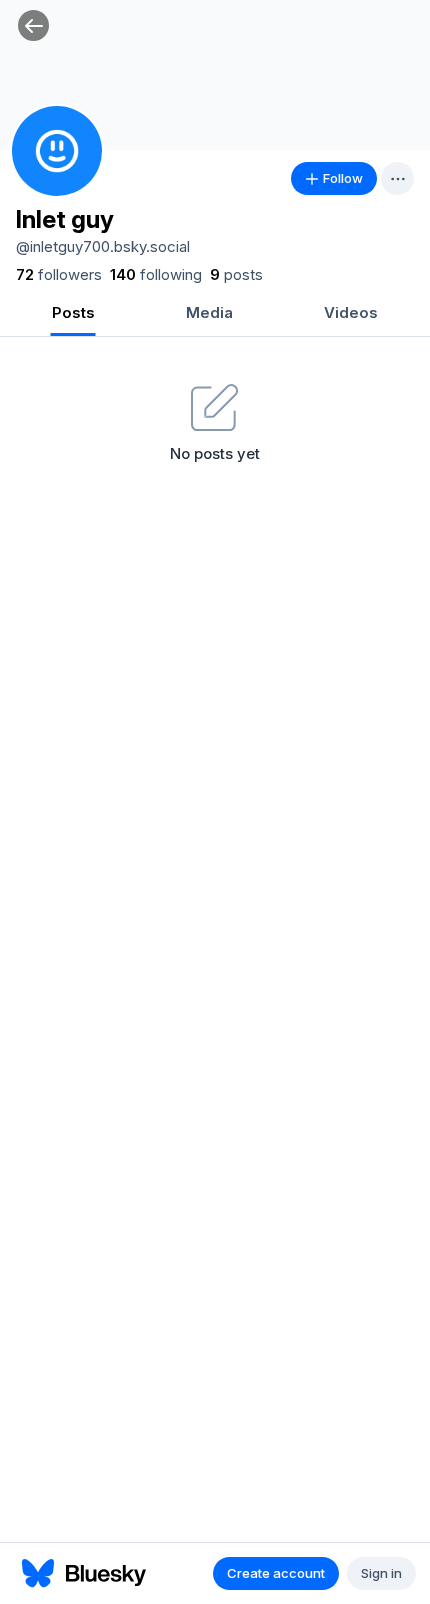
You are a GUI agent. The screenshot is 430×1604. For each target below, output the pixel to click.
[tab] (73, 314)
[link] (59, 275)
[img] (215, 75)
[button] (33, 25)
